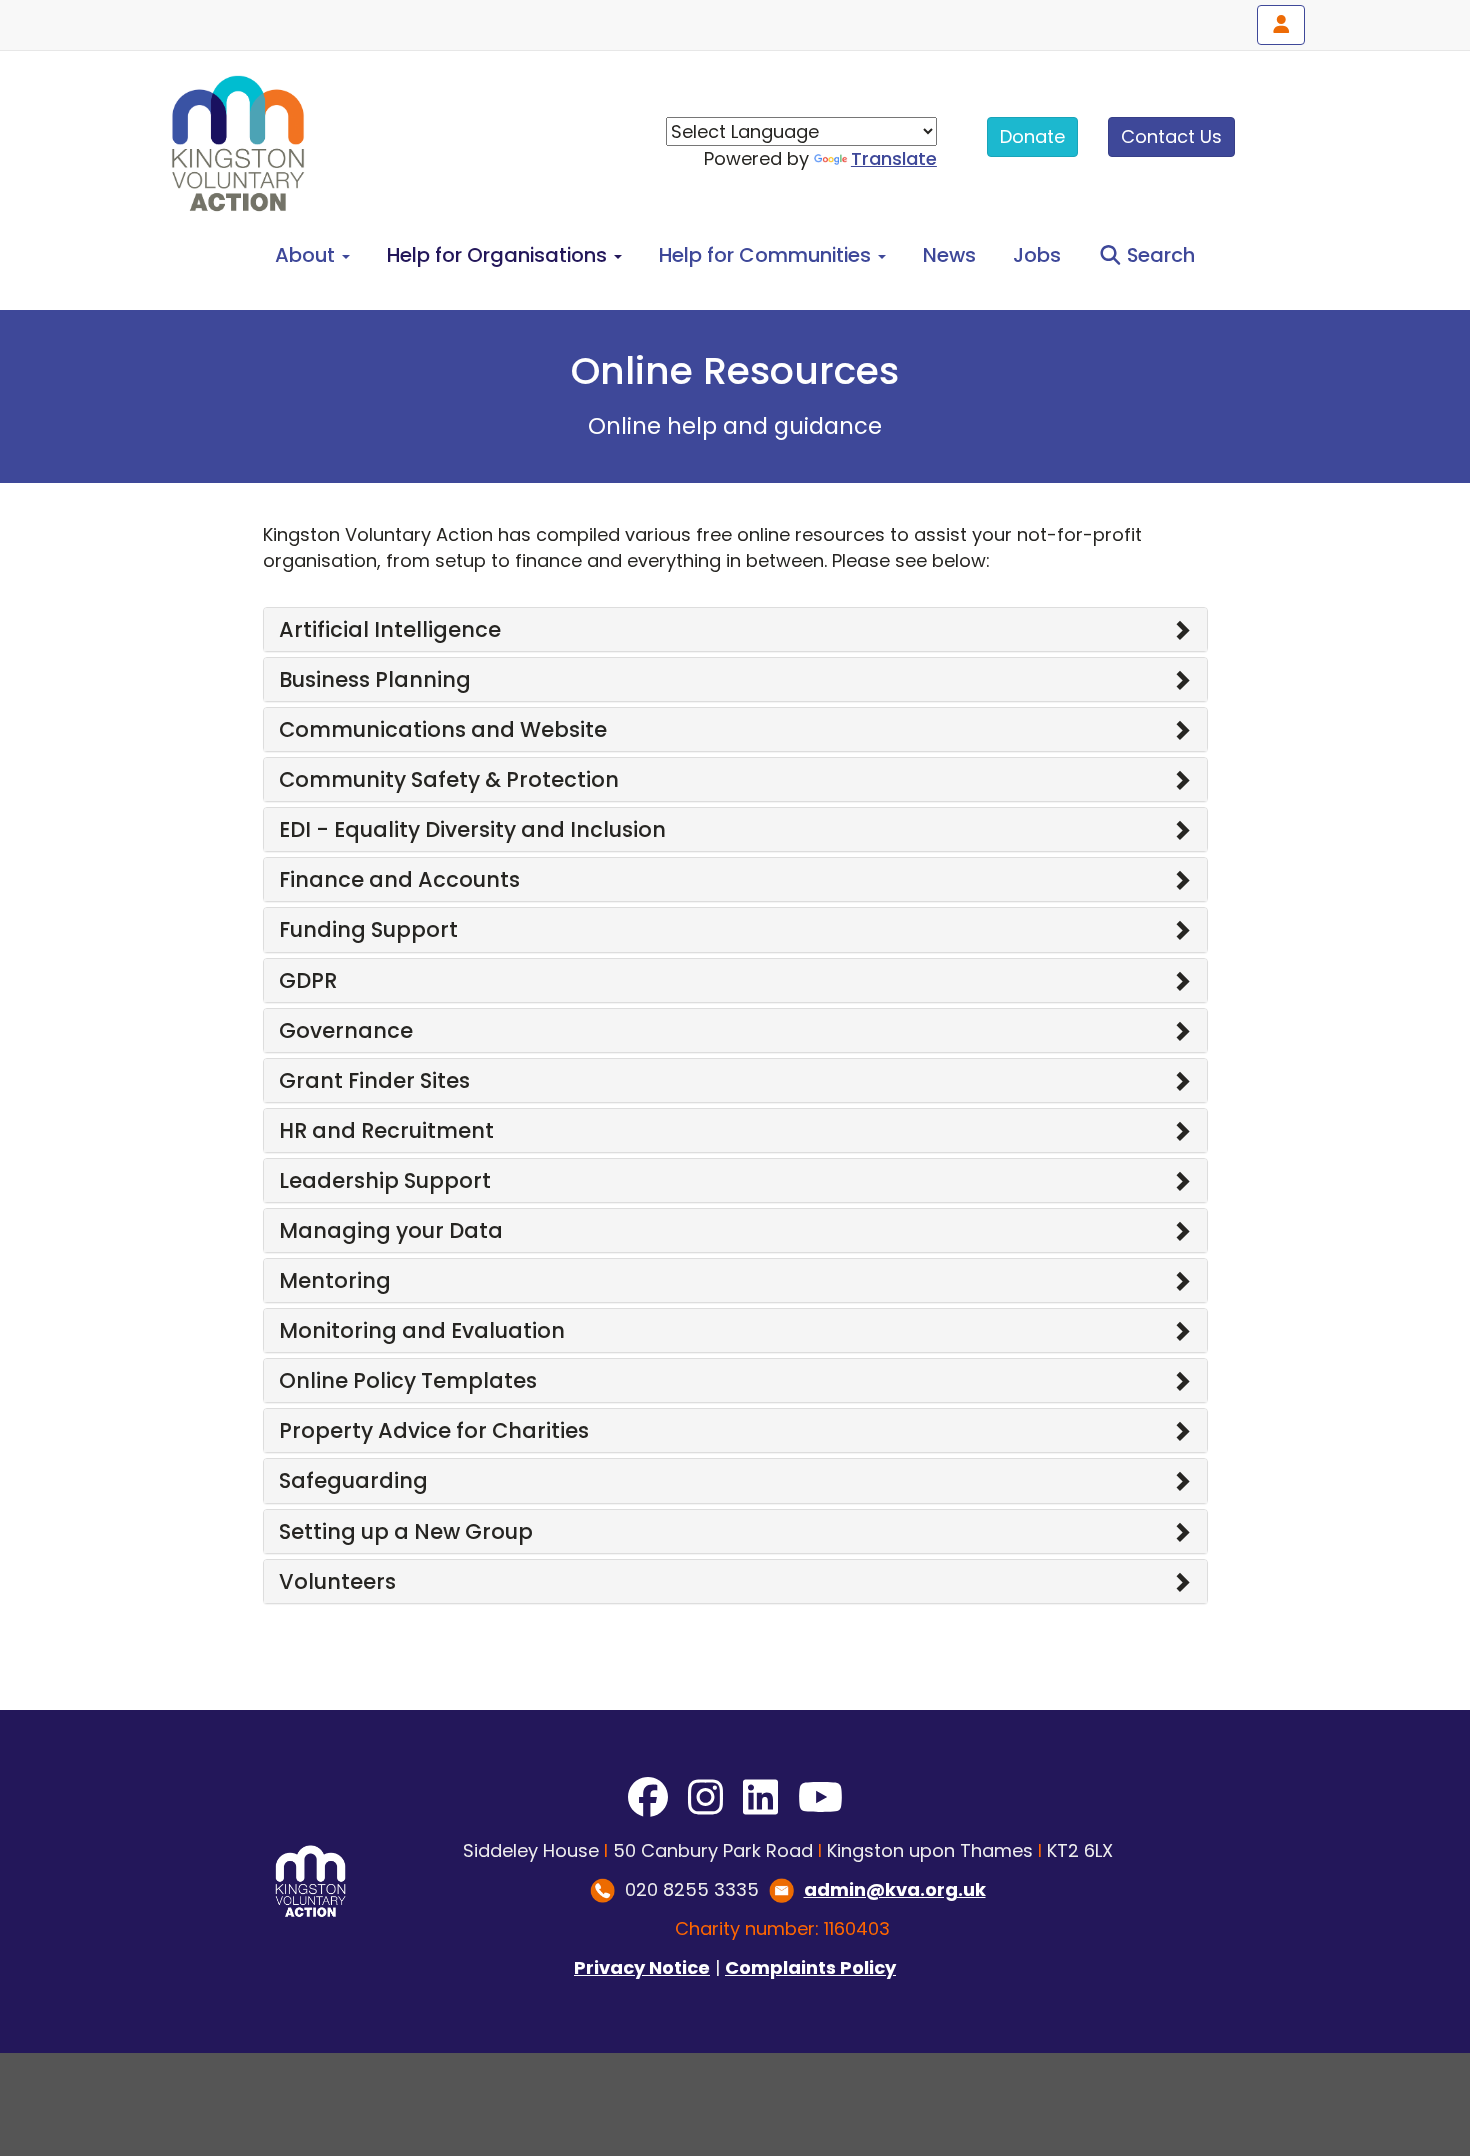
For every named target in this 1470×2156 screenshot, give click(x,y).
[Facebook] (648, 1798)
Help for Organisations (499, 255)
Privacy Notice (642, 1967)
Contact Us (1171, 136)
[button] (735, 629)
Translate (894, 158)
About (307, 255)
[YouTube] (820, 1798)
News (949, 255)
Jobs (1037, 255)
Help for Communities (767, 255)
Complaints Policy (810, 1967)
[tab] (735, 629)
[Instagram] (705, 1798)
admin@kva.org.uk (895, 1889)
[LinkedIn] (760, 1798)
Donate (1032, 136)
